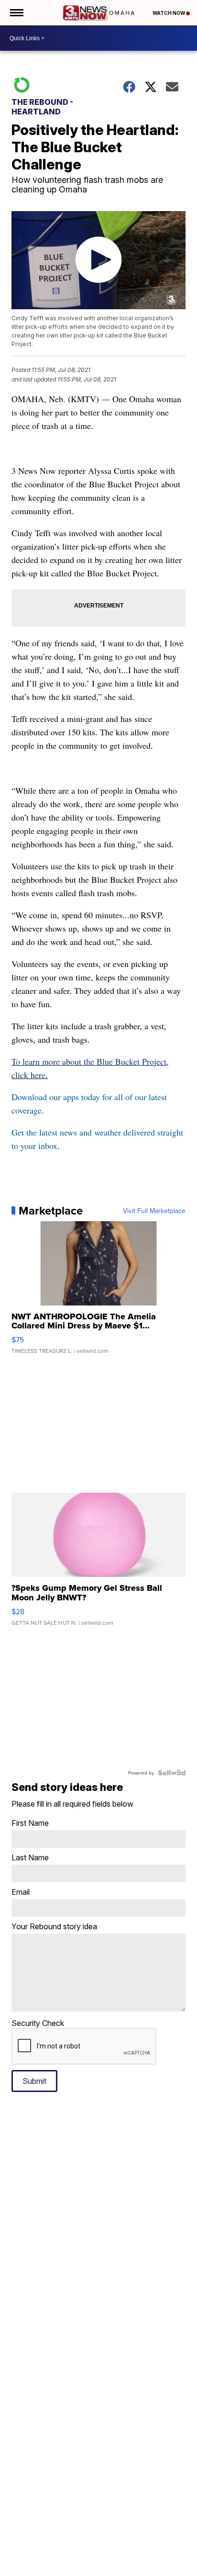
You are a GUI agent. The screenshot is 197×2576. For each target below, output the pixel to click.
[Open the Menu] (16, 13)
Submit (34, 2081)
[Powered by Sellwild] (172, 1773)
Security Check (38, 2023)
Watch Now (169, 13)
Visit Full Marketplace (154, 1211)
